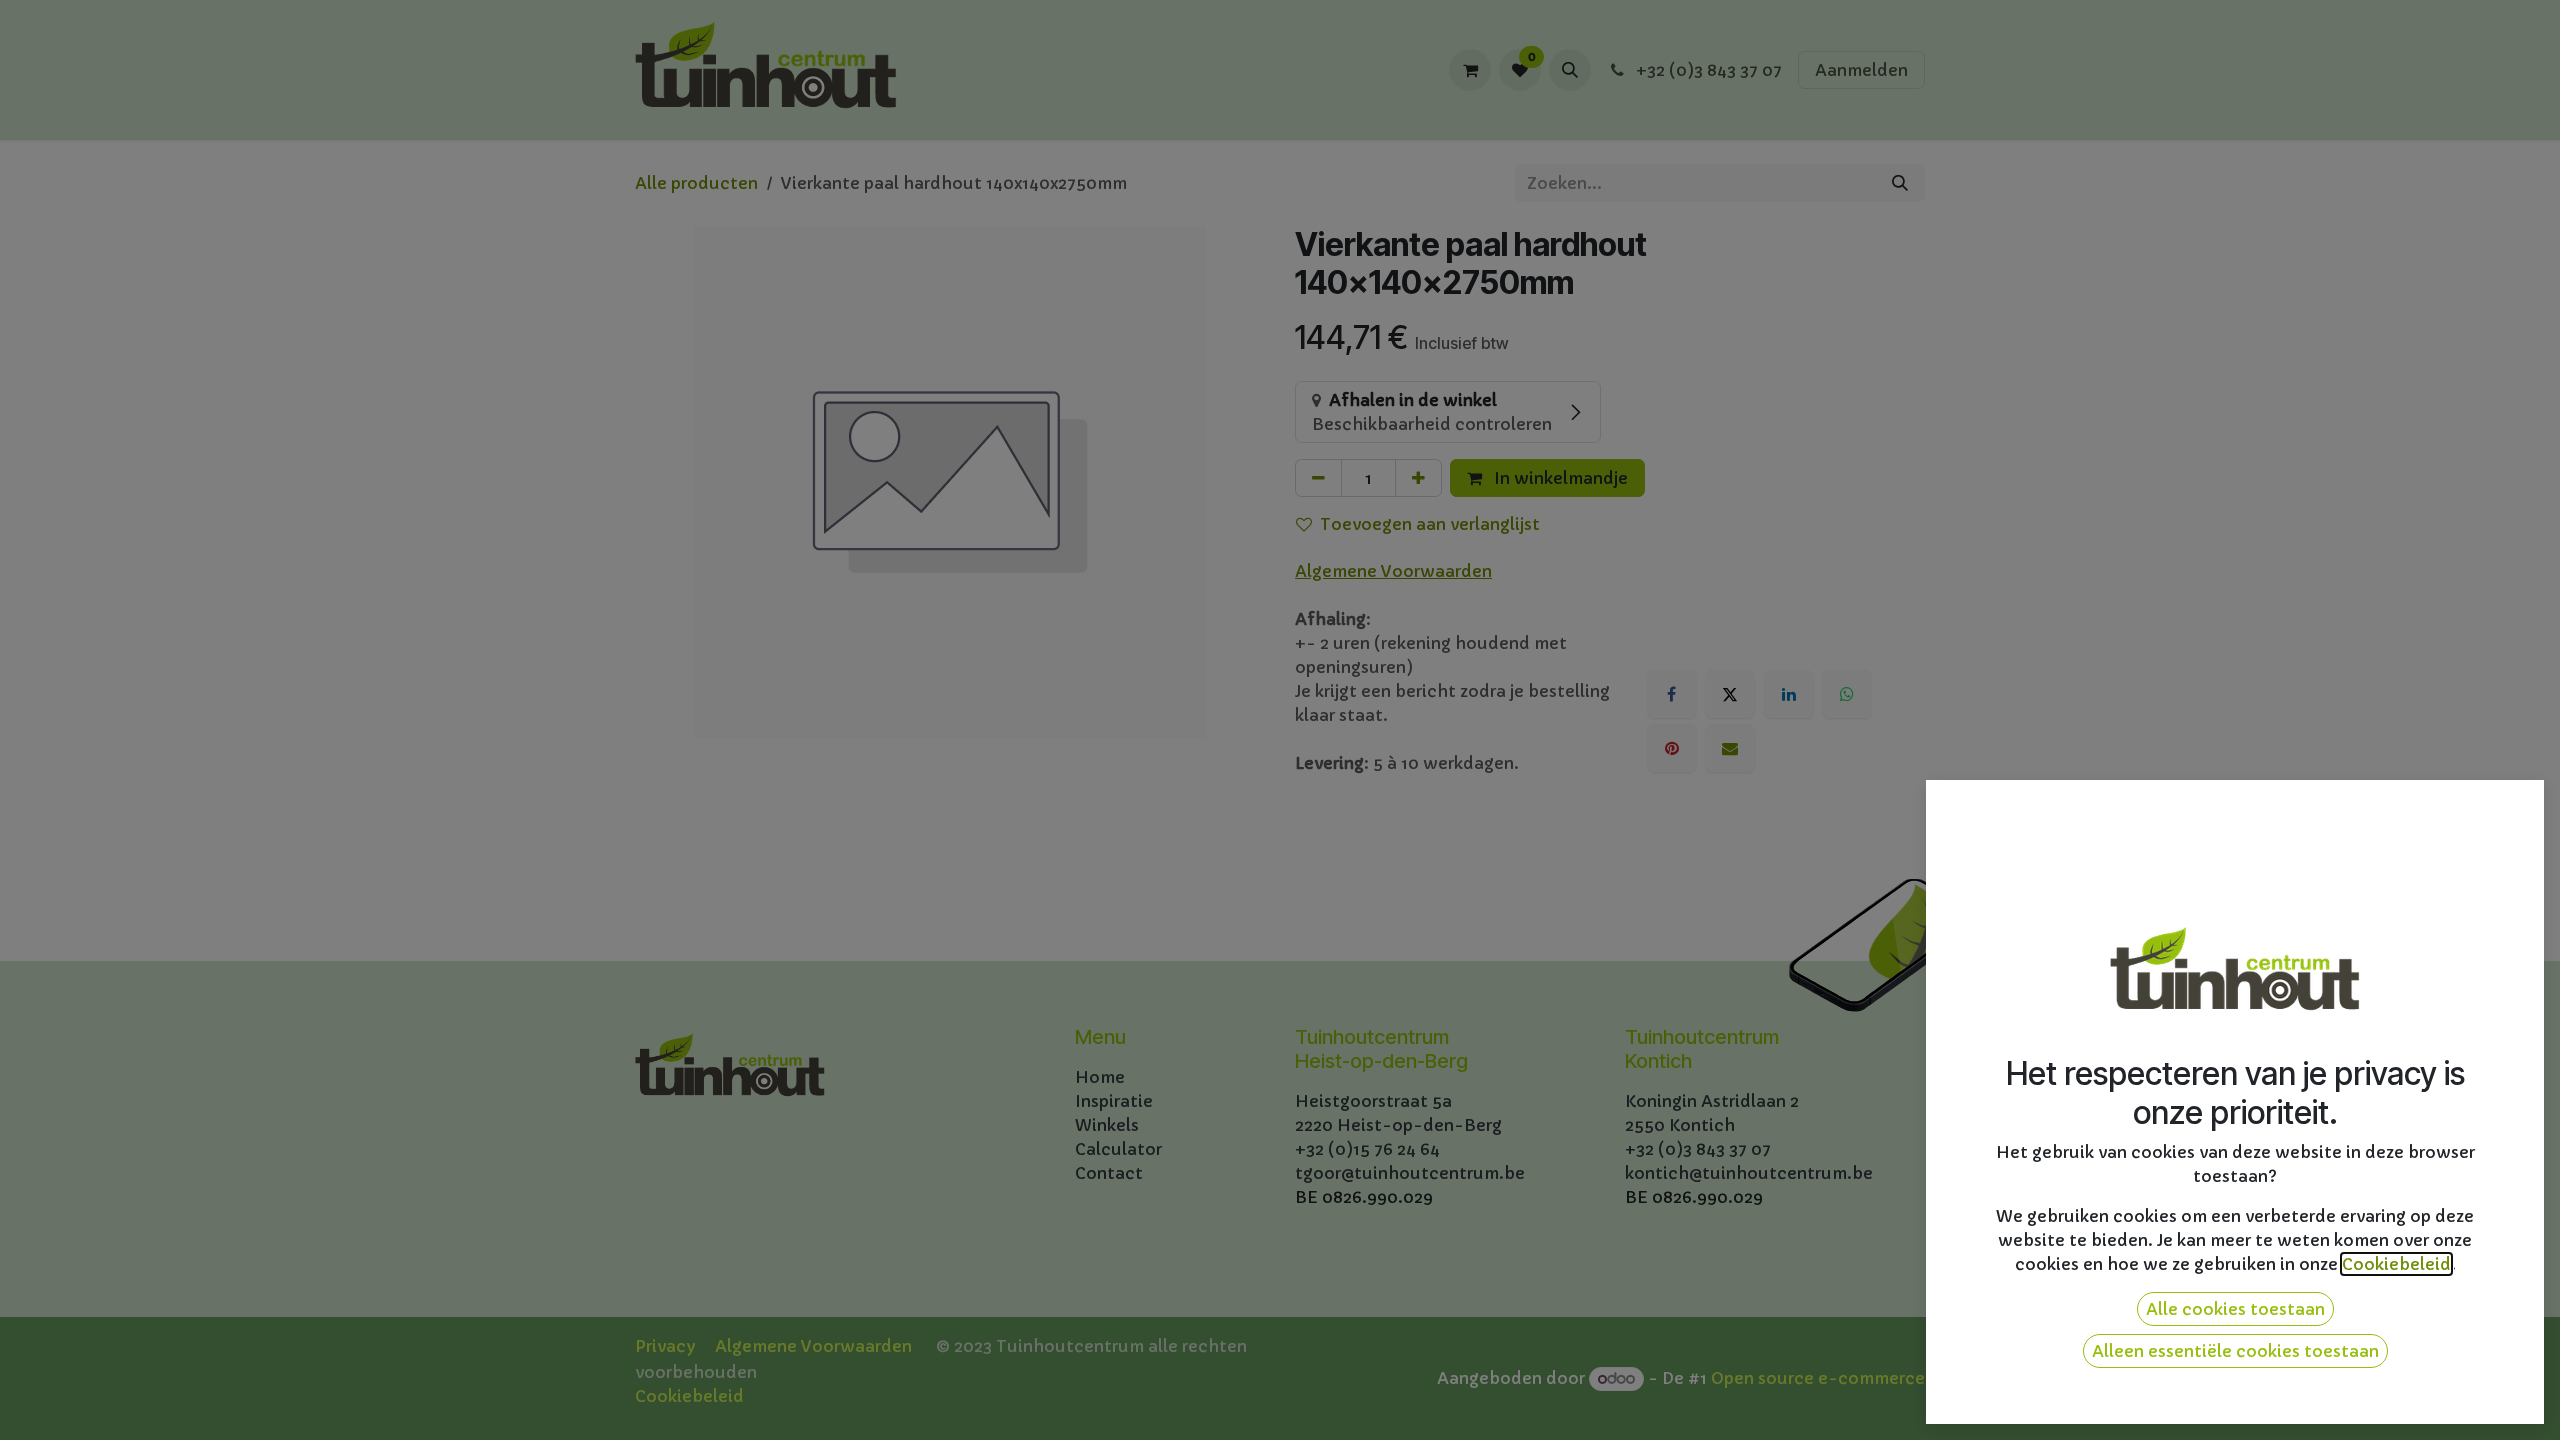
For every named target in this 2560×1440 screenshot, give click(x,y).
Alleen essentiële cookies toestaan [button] (2235, 1351)
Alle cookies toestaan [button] (2235, 1309)
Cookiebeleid (2396, 1264)
